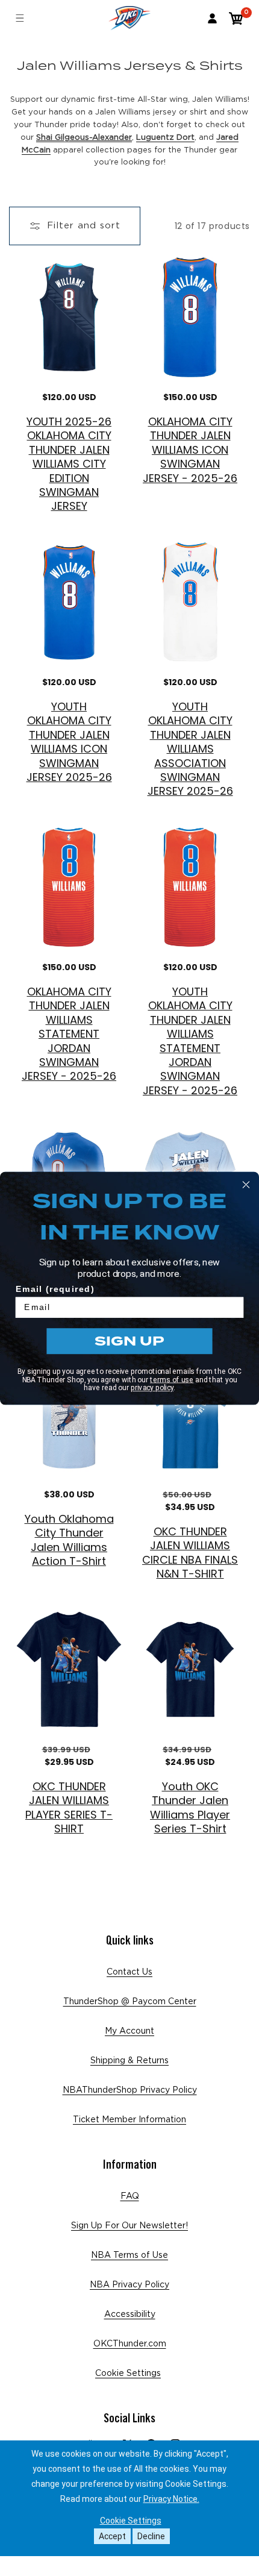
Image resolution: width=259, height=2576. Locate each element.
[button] (236, 18)
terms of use (172, 1379)
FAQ (130, 2196)
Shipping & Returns (129, 2061)
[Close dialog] (246, 1185)
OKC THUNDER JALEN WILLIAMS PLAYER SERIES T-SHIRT (69, 1808)
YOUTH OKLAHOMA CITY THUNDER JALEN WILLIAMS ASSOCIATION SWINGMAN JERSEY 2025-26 (190, 749)
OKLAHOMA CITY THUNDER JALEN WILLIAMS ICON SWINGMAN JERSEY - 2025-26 (190, 450)
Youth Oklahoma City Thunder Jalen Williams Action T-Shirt (69, 1540)
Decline (151, 2536)
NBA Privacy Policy (129, 2285)
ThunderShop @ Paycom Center (130, 2002)
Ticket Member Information (129, 2120)
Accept (112, 2536)
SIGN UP (129, 1340)
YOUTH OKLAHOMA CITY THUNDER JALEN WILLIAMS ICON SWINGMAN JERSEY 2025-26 (69, 742)
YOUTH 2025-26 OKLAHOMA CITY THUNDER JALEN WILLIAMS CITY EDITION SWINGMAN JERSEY (69, 464)
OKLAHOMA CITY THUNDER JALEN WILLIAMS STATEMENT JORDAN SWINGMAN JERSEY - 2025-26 (69, 1034)
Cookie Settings (128, 2374)
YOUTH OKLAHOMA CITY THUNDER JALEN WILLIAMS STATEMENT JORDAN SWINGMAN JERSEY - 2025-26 (190, 1041)
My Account (129, 2031)
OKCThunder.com (130, 2344)
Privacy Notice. (171, 2499)
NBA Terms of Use (129, 2255)
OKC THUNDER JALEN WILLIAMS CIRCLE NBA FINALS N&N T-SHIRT (190, 1553)
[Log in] (212, 18)
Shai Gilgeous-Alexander (84, 138)
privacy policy (152, 1388)
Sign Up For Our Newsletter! (129, 2226)
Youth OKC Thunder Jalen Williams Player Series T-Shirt (190, 1808)
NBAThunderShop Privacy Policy (130, 2090)
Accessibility (130, 2314)
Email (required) (55, 1289)
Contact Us (129, 1972)
